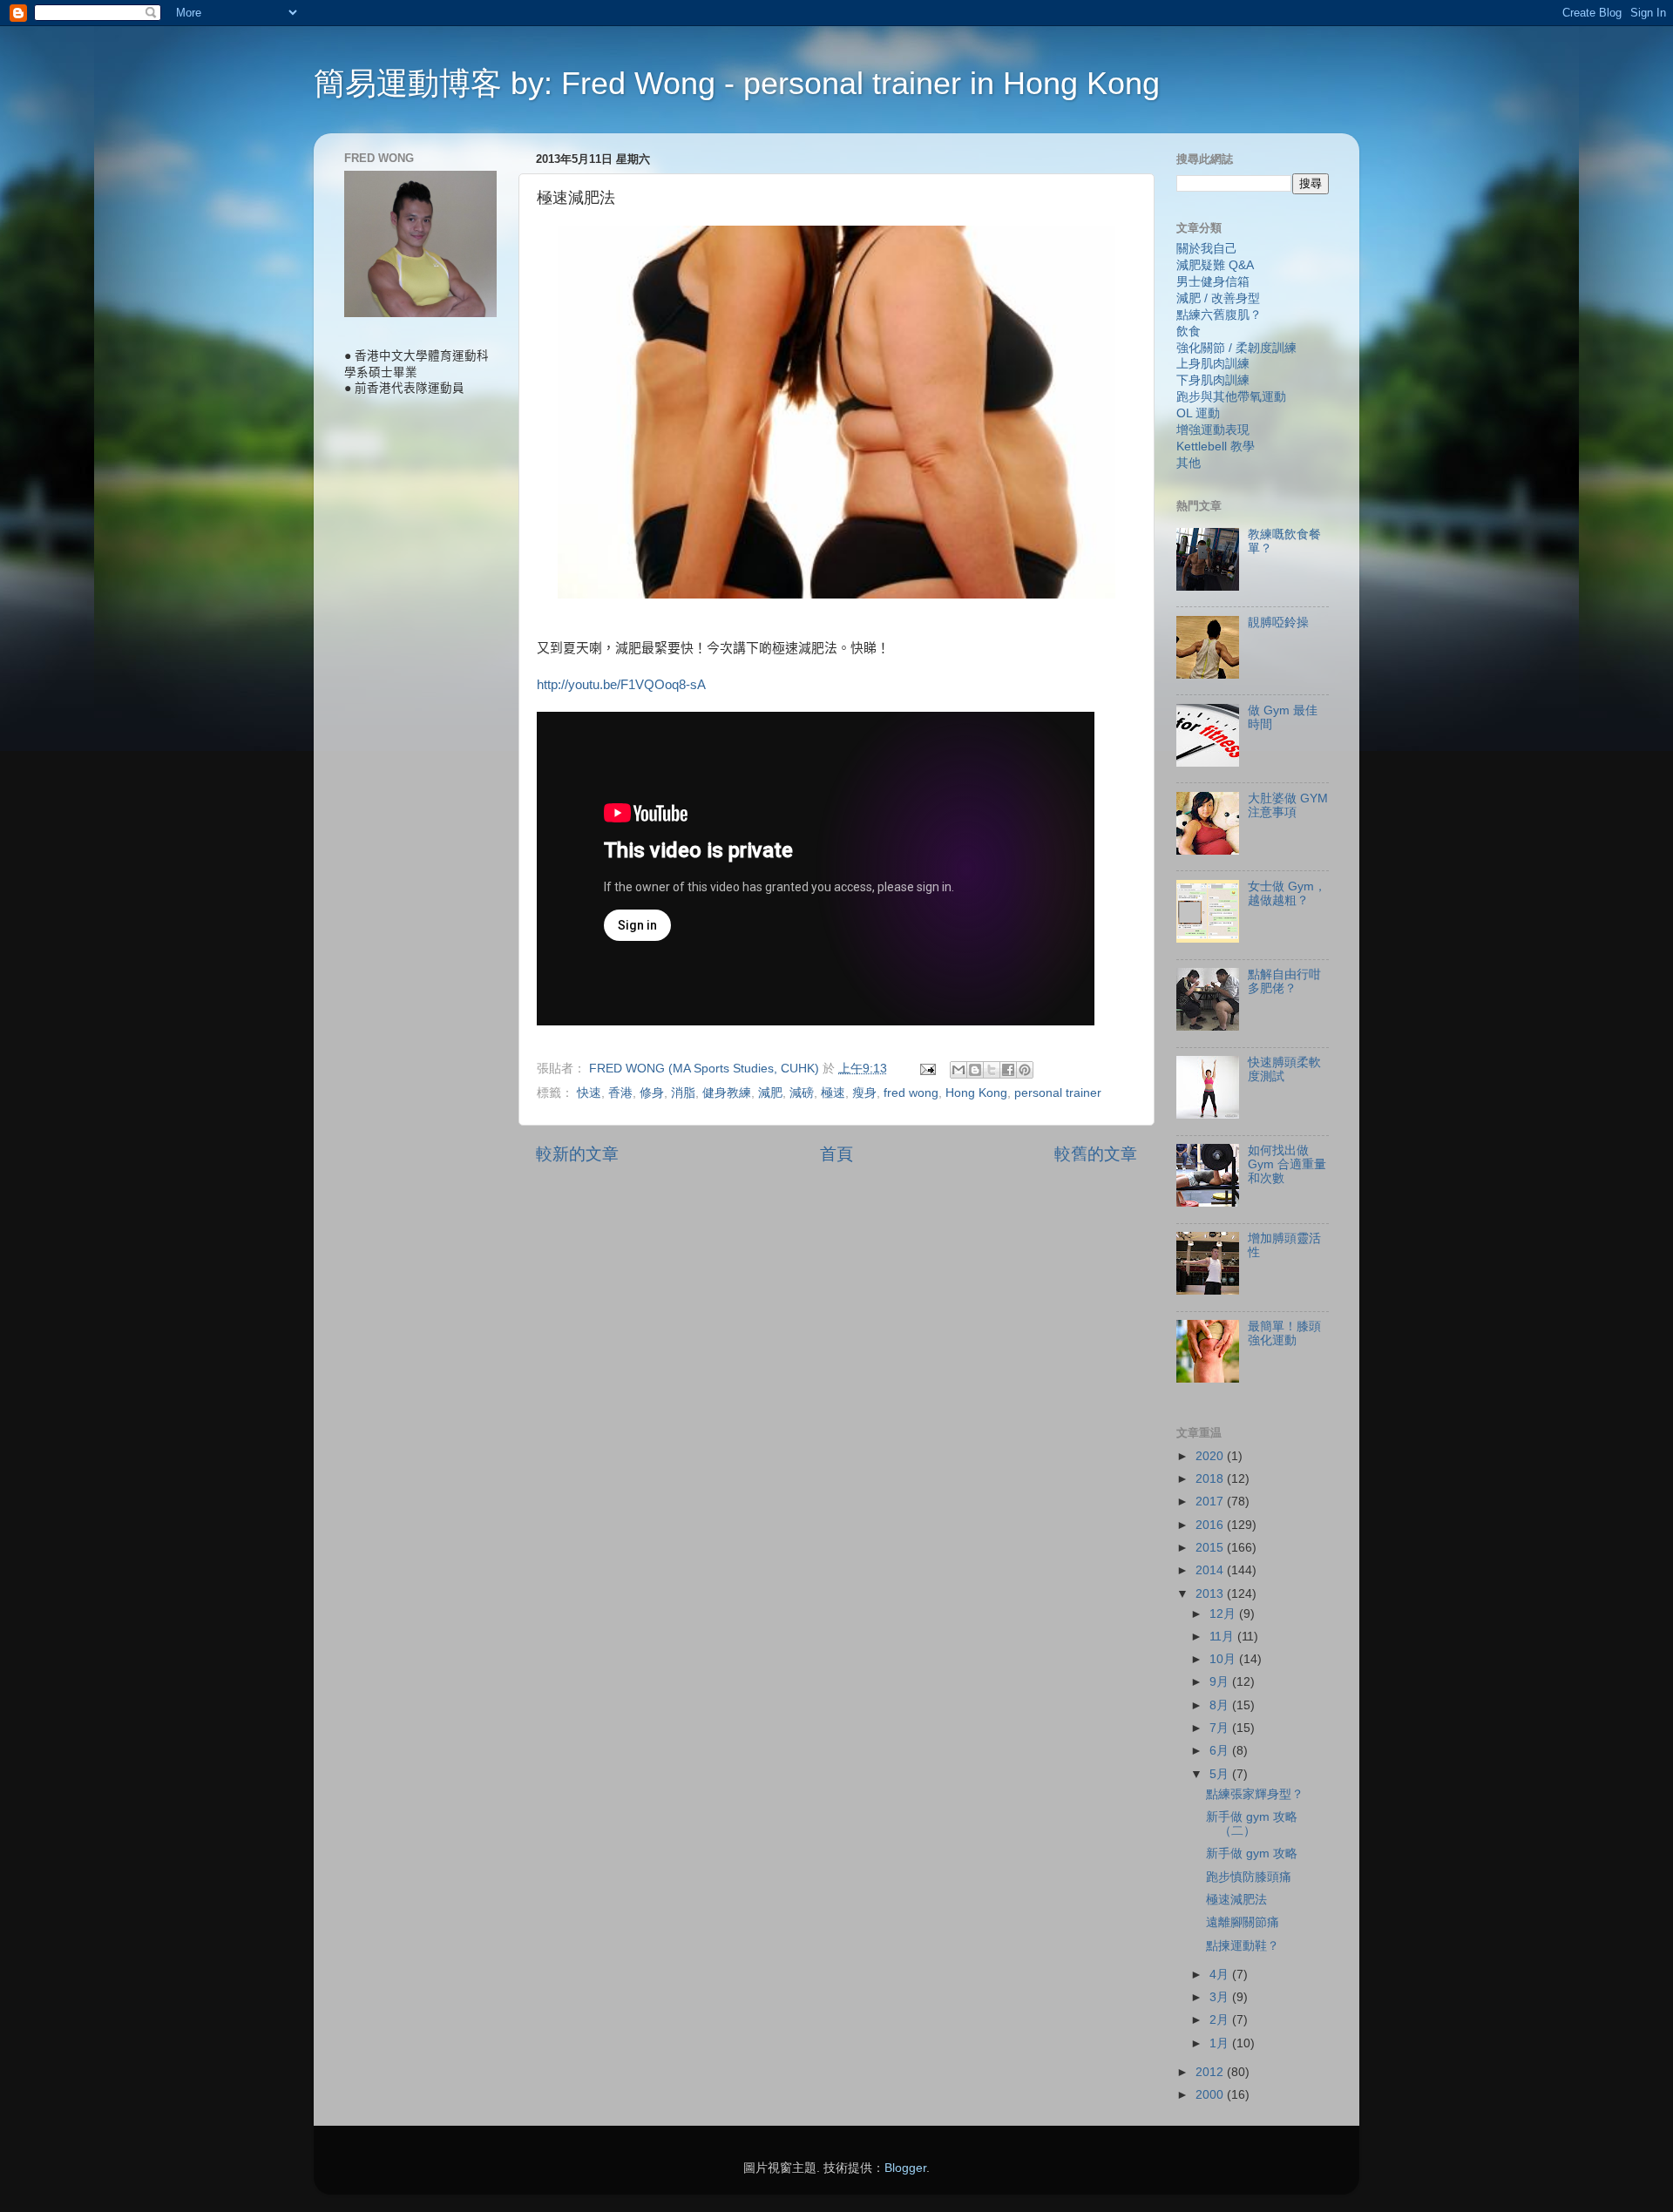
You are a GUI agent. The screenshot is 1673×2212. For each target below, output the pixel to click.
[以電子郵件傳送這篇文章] (958, 1070)
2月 (1221, 2020)
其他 (1189, 463)
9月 (1221, 1682)
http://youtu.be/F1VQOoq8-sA (621, 685)
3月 (1221, 1997)
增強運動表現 (1213, 430)
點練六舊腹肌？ (1219, 315)
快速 (589, 1093)
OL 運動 (1198, 413)
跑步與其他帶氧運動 (1231, 397)
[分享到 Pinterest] (1025, 1070)
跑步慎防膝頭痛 (1249, 1877)
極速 (833, 1093)
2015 (1211, 1548)
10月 (1224, 1659)
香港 (620, 1093)
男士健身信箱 (1213, 282)
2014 (1211, 1570)
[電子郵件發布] (927, 1069)
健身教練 (727, 1093)
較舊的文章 (1096, 1154)
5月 (1221, 1774)
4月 (1221, 1975)
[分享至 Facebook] (1008, 1070)
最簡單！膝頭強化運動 (1284, 1333)
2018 (1211, 1479)
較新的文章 (577, 1154)
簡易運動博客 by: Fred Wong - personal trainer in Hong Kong (737, 83)
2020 (1211, 1456)
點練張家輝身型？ (1255, 1794)
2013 (1211, 1594)
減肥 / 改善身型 (1218, 298)
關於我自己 (1207, 249)
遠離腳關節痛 (1243, 1922)
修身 (652, 1093)
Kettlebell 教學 (1216, 446)
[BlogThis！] (975, 1070)
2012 (1211, 2072)
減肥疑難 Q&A (1215, 265)
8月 (1221, 1705)
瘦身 (864, 1093)
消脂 (683, 1093)
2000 (1211, 2095)
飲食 (1189, 331)
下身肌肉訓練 (1213, 380)
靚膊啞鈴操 (1278, 622)
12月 (1224, 1614)
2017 (1211, 1502)
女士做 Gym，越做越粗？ (1287, 893)
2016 (1211, 1525)
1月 (1221, 2043)
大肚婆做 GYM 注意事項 (1288, 805)
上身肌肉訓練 (1213, 364)
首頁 (836, 1154)
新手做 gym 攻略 (1252, 1853)
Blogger (905, 2168)
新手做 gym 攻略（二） (1252, 1824)
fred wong (911, 1093)
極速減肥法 (1236, 1900)
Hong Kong (976, 1093)
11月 (1223, 1637)
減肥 (770, 1093)
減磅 (802, 1093)
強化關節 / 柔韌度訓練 (1236, 348)
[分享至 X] (992, 1070)
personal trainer (1058, 1093)
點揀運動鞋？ (1243, 1946)
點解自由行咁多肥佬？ (1284, 981)
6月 (1221, 1751)
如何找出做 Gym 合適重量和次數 (1287, 1164)
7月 (1221, 1728)
